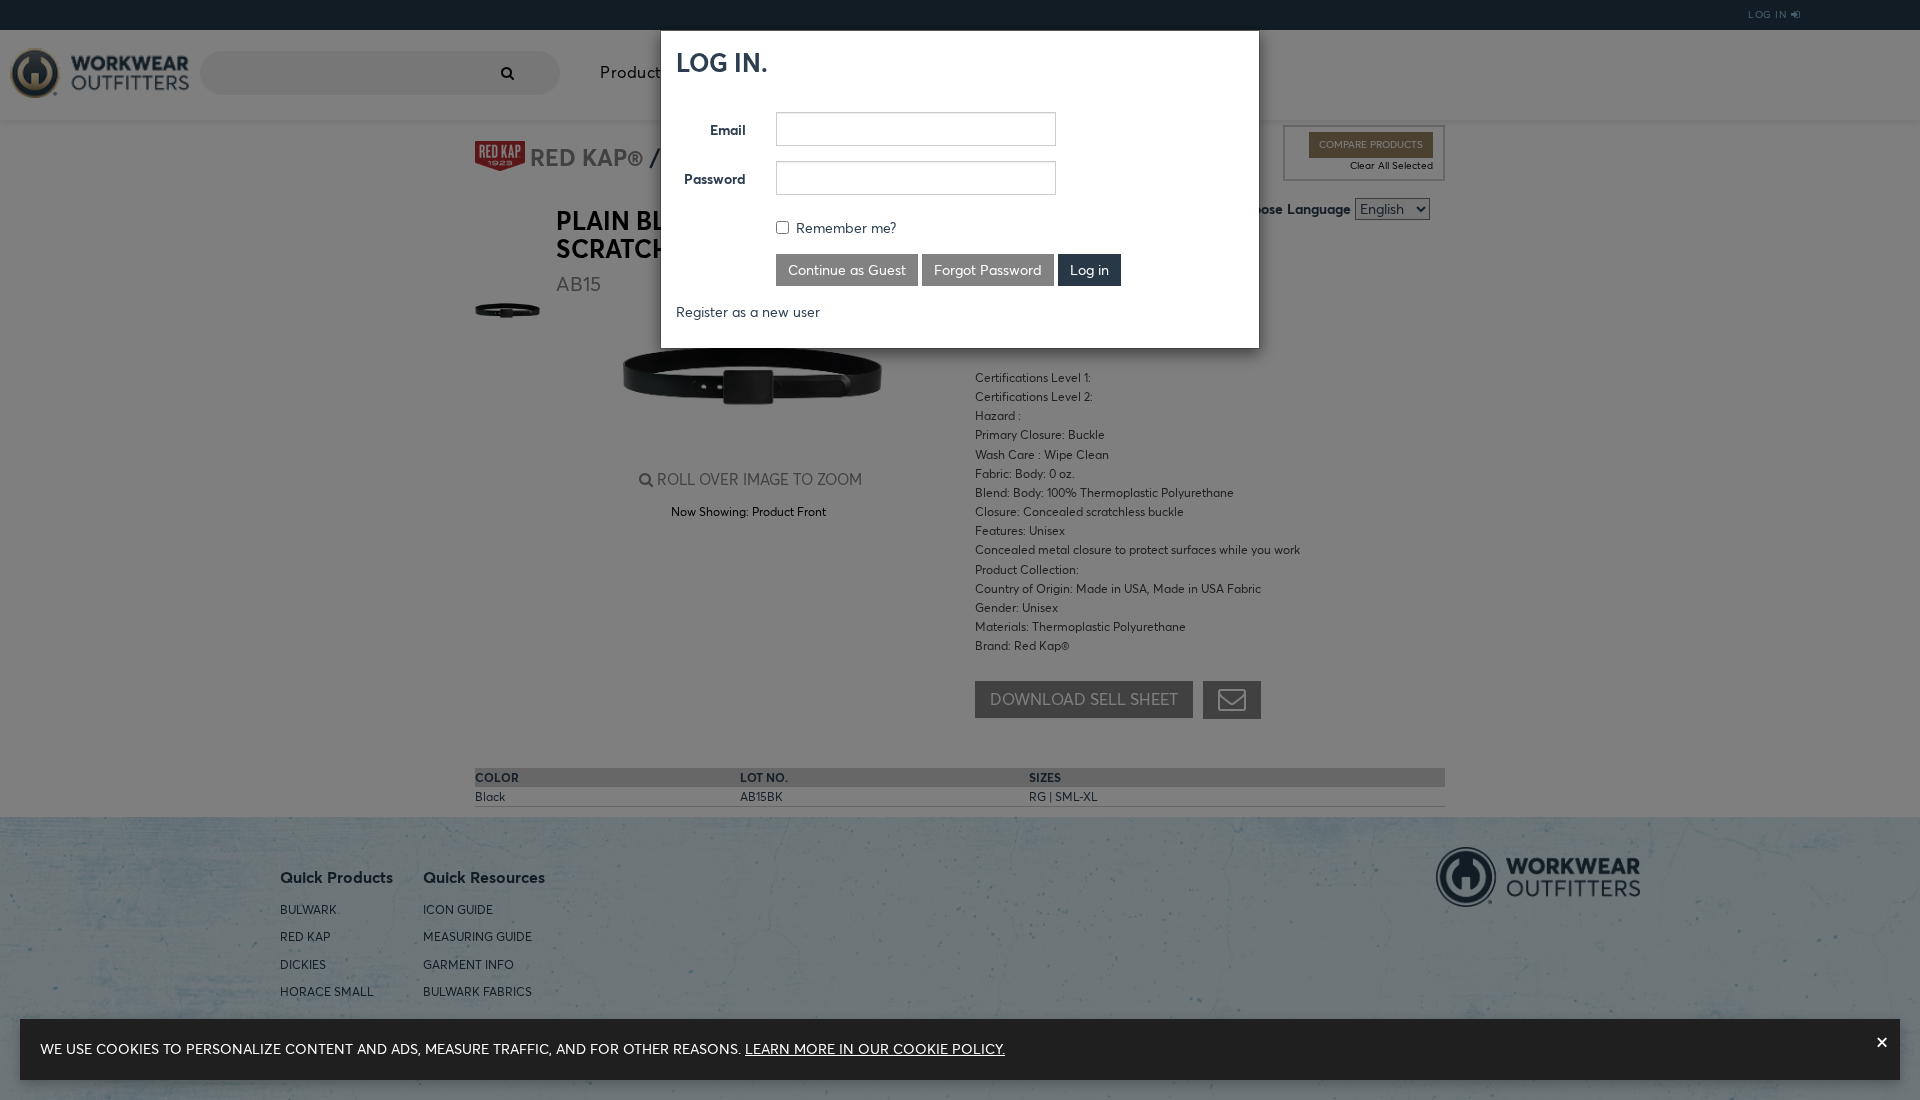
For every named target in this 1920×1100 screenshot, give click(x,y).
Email (728, 130)
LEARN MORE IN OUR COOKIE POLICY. (875, 1049)
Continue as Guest (847, 270)
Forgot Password (988, 270)
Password (715, 179)
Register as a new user (748, 312)
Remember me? (846, 228)
